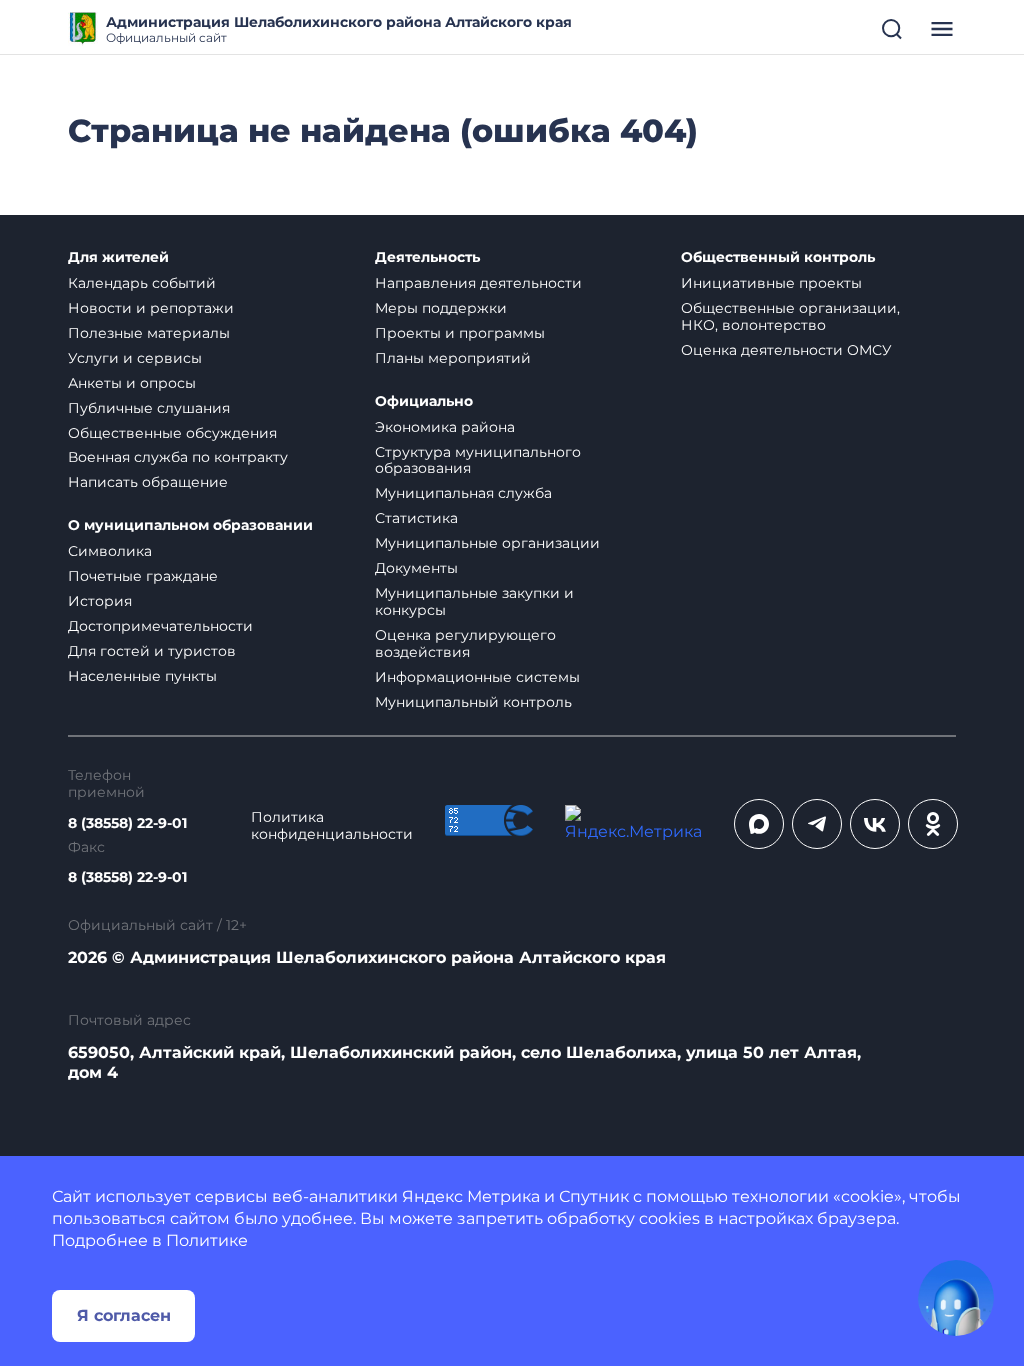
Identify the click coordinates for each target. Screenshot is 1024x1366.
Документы (416, 568)
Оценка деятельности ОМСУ (786, 350)
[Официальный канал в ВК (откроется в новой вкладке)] (875, 824)
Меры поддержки (441, 308)
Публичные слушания (149, 408)
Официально (424, 401)
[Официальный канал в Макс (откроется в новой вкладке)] (759, 824)
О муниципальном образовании (190, 525)
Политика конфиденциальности (332, 826)
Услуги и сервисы (135, 358)
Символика (110, 551)
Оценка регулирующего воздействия (465, 643)
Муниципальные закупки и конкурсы (474, 601)
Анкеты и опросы (132, 383)
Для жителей (118, 257)
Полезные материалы (149, 333)
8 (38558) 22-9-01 (127, 823)
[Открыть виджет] (956, 1298)
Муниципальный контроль (473, 702)
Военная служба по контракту (178, 457)
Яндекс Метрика (471, 1196)
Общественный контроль (778, 257)
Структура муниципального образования (478, 460)
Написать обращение (148, 482)
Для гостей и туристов (152, 651)
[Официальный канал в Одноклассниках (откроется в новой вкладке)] (933, 824)
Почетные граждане (143, 576)
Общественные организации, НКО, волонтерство (790, 316)
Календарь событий (142, 283)
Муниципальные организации (487, 543)
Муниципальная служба (463, 493)
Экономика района (445, 427)
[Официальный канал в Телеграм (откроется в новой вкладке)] (817, 824)
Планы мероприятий (453, 358)
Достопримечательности (160, 626)
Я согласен (124, 1315)
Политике (207, 1240)
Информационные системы (477, 677)
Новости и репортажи (151, 308)
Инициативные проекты (771, 283)
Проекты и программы (460, 333)
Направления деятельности (478, 283)
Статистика (416, 518)
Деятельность (427, 257)
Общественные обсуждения (172, 433)
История (100, 601)
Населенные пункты (142, 676)
